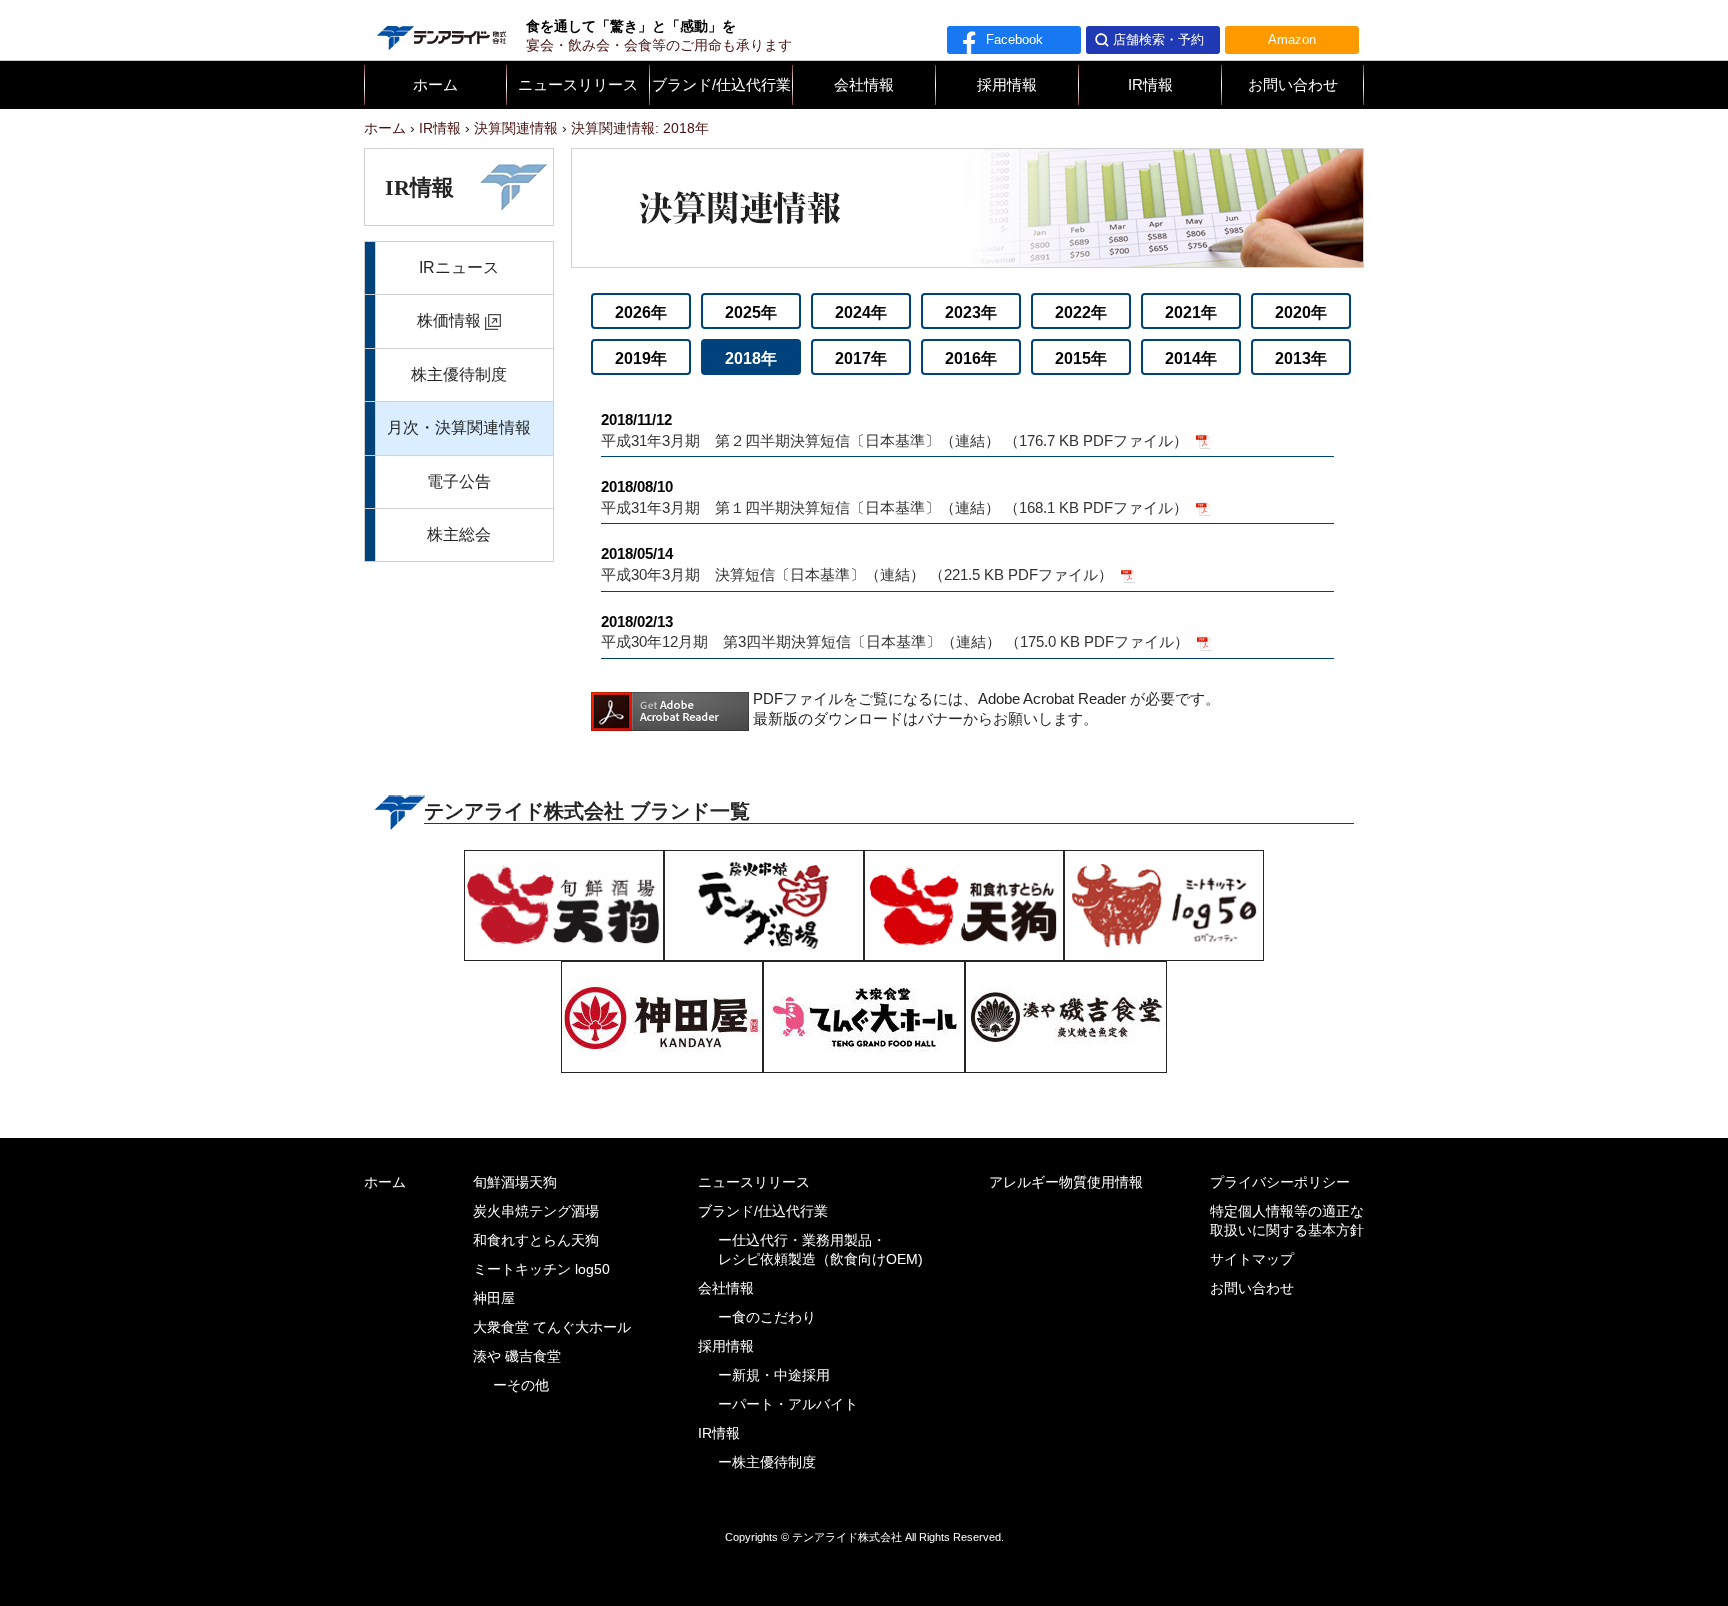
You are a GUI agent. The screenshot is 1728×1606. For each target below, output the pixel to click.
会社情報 (864, 85)
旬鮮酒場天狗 (515, 1182)
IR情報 (1150, 85)
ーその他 (521, 1385)
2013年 (1301, 358)
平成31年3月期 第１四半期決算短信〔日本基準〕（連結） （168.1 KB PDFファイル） (896, 497)
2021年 (1191, 312)
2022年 (1081, 312)
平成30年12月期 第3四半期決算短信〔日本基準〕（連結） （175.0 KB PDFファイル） (897, 632)
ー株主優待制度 (767, 1462)
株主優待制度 (459, 374)
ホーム (435, 85)
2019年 (641, 358)
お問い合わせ (1293, 85)
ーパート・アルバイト (788, 1404)
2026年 (641, 312)
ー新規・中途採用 (774, 1375)
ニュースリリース (578, 85)
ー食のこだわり (767, 1317)
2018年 (751, 358)
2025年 (751, 312)
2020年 (1301, 312)
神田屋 (494, 1298)
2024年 (861, 312)
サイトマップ (1252, 1259)
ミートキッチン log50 (541, 1269)
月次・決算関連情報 (459, 427)
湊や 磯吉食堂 (517, 1356)
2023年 (971, 312)
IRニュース (459, 267)
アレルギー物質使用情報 (1066, 1182)
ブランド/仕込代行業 (721, 85)
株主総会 (459, 534)
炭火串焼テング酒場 (536, 1211)
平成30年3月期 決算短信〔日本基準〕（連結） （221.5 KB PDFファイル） (859, 564)
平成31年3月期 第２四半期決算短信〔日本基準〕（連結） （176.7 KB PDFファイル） (896, 430)
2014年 (1191, 358)
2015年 (1081, 358)
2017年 (861, 358)
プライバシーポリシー (1280, 1182)
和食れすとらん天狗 (536, 1240)
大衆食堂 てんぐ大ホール (552, 1327)
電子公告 (459, 481)
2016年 (971, 358)
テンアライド (440, 30)
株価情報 (449, 320)
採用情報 (1007, 85)
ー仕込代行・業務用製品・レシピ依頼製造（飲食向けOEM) (820, 1250)
